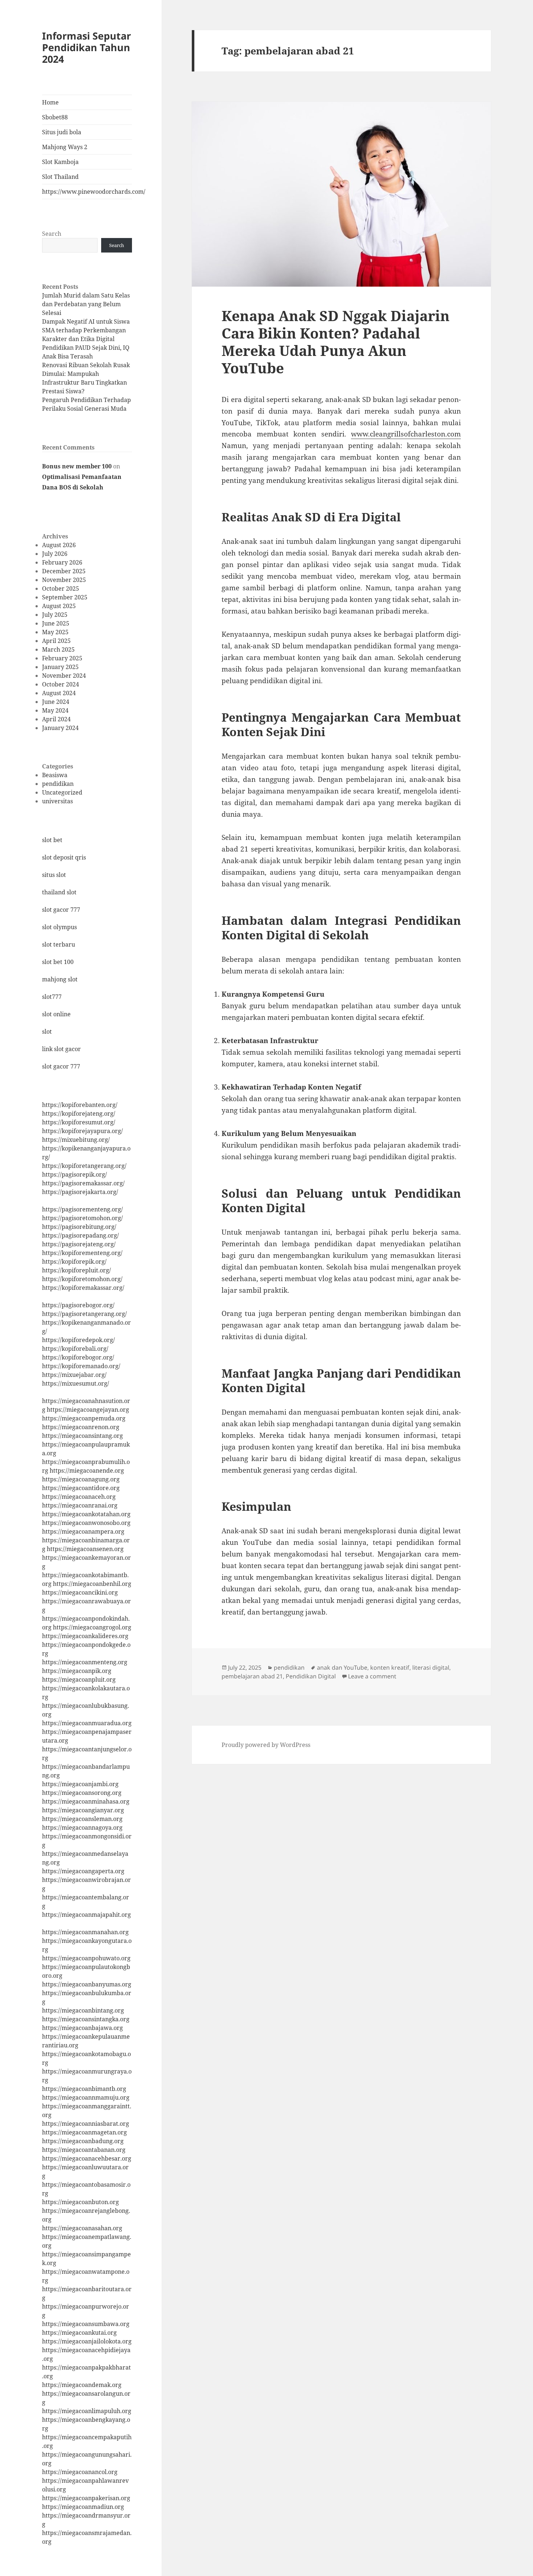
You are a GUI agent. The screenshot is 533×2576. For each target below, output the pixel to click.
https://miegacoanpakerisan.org (86, 2498)
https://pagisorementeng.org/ (82, 1209)
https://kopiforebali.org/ (75, 1349)
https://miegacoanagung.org (81, 1479)
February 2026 (62, 562)
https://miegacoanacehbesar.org (87, 2158)
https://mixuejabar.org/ (74, 1375)
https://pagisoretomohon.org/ (82, 1218)
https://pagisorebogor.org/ (78, 1305)
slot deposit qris (64, 857)
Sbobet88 (55, 117)
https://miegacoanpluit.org (79, 1679)
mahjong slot (60, 979)
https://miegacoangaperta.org (83, 1871)
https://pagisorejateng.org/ (79, 1244)
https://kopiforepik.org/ (74, 1262)
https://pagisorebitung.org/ (79, 1227)
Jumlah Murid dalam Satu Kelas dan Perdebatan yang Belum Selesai (86, 304)
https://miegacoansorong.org (82, 1793)
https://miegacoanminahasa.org (86, 1801)
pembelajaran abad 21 (252, 1676)
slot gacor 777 (61, 910)
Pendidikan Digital (311, 1676)
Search (52, 234)
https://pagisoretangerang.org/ (84, 1314)
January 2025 (60, 667)
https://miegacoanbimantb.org (84, 2089)
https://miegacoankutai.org (79, 2333)
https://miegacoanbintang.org (83, 2010)
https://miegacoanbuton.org (80, 2202)
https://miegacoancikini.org (80, 1592)
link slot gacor (61, 1049)
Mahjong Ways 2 (65, 147)
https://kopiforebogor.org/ (78, 1357)
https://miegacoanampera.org (83, 1531)
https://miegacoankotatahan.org (86, 1514)
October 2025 (61, 588)
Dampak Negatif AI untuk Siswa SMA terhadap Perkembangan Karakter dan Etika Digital (86, 330)
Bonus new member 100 (77, 466)
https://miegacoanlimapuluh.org (87, 2411)
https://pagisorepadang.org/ (80, 1235)
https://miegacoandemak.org (82, 2385)
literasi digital (431, 1668)
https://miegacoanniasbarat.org (86, 2124)
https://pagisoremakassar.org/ (83, 1183)
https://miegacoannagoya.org (82, 1828)
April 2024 (56, 719)
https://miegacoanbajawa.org (82, 2028)
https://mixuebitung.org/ (76, 1140)
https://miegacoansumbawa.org (86, 2324)
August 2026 (59, 545)
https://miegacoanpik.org (77, 1671)
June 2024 (56, 702)
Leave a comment (372, 1676)
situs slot (54, 875)
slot (47, 1031)
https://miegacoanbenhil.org (92, 1584)
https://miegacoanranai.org (80, 1505)
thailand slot (59, 892)
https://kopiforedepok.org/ (78, 1340)
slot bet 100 (58, 962)
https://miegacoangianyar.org (83, 1810)
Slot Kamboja (60, 162)
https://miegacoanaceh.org (79, 1497)
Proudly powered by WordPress (266, 1745)
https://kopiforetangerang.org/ (84, 1166)
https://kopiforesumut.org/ (79, 1122)
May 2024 (55, 710)
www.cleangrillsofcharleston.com (406, 434)
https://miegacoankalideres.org (85, 1636)
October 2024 (61, 684)
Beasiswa (55, 775)
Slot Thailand (60, 177)
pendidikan (58, 784)
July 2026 (55, 554)
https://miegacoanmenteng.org (85, 1662)
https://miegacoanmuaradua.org (87, 1723)
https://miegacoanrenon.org (81, 1427)
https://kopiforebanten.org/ (80, 1105)
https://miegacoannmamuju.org (86, 2097)
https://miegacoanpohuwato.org (86, 1958)
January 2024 (60, 728)
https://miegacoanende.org (87, 1470)
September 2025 (65, 597)
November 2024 (64, 676)
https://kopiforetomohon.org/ (82, 1279)
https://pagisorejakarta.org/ (80, 1192)
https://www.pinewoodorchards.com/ (87, 192)
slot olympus (59, 927)
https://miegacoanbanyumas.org (87, 1984)
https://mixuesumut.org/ (76, 1383)
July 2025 (55, 615)
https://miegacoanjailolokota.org (87, 2341)
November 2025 (64, 580)
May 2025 (55, 632)
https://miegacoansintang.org (82, 1436)
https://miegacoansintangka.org (86, 2019)
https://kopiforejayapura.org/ (82, 1131)
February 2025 (62, 658)
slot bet (52, 840)
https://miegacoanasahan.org (82, 2228)
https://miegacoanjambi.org (80, 1784)
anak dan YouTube (342, 1668)
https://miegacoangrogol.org (92, 1627)
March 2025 (58, 649)
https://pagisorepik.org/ (75, 1174)
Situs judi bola (62, 132)
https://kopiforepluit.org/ (77, 1270)
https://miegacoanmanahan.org (85, 1932)
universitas (57, 801)
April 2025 (56, 641)
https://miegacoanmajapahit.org (86, 1915)
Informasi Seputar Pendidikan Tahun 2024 (86, 47)
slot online (56, 1014)
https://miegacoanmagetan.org (84, 2132)
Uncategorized (62, 792)
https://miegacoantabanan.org (84, 2150)
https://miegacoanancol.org (80, 2472)
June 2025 (56, 623)
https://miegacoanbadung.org (83, 2141)
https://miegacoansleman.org (82, 1819)
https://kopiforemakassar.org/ (83, 1288)
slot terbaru (59, 944)
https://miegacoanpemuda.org (84, 1418)
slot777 (52, 997)
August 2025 (59, 606)
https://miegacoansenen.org (85, 1549)
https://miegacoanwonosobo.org (86, 1523)
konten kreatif (390, 1668)
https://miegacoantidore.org (81, 1488)
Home (50, 102)
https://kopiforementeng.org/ (82, 1253)
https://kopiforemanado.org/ (81, 1366)
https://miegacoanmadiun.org (83, 2507)
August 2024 (59, 693)
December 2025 (64, 571)
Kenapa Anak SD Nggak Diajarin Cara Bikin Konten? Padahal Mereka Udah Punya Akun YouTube (336, 342)
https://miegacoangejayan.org (88, 1410)
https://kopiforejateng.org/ (79, 1113)
